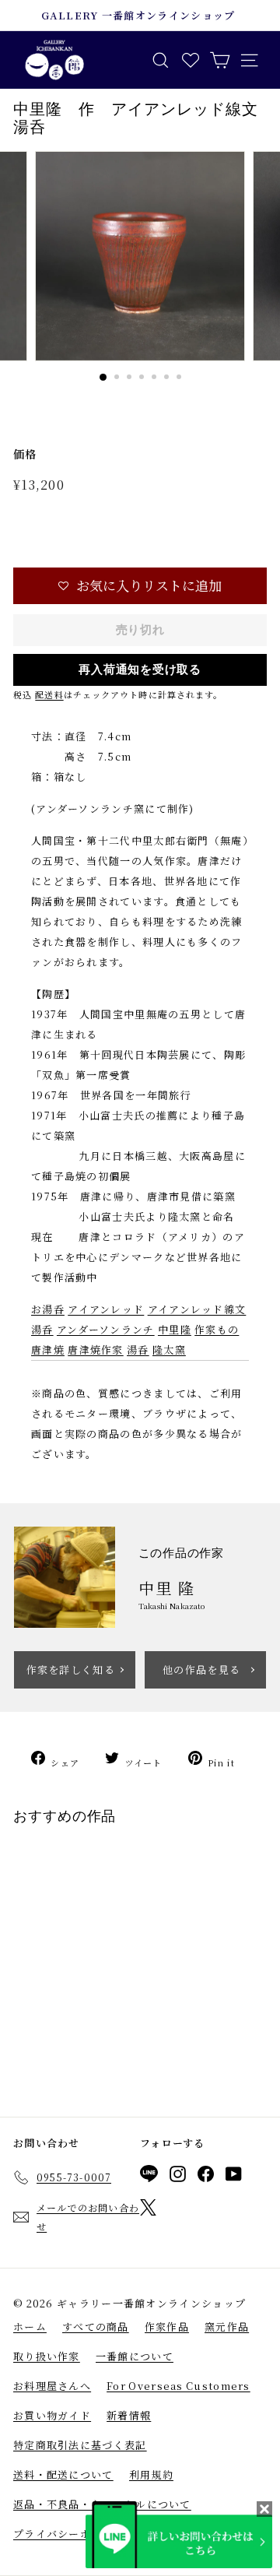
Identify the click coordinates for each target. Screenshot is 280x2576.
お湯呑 (48, 1309)
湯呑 (138, 1350)
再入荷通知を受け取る (140, 669)
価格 (25, 454)
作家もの (217, 1329)
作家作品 (167, 2326)
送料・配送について (63, 2474)
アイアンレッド (106, 1309)
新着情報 (129, 2415)
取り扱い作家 (47, 2356)
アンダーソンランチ (106, 1329)
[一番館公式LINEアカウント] (149, 2176)
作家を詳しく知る (71, 1669)
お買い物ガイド (52, 2415)
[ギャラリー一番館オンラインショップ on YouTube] (234, 2177)
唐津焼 (48, 1350)
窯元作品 (227, 2326)
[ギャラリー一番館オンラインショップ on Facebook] (206, 2177)
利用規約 (151, 2474)
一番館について (135, 2356)
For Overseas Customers (178, 2386)
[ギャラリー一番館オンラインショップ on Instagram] (178, 2177)
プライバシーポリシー (69, 2534)
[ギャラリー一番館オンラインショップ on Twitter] (148, 2210)
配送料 (49, 694)
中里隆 (175, 1329)
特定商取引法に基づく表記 (80, 2445)
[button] (140, 586)
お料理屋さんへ (52, 2386)
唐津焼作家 (96, 1350)
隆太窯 (169, 1350)
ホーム (30, 2326)
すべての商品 (96, 2326)
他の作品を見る (201, 1669)
